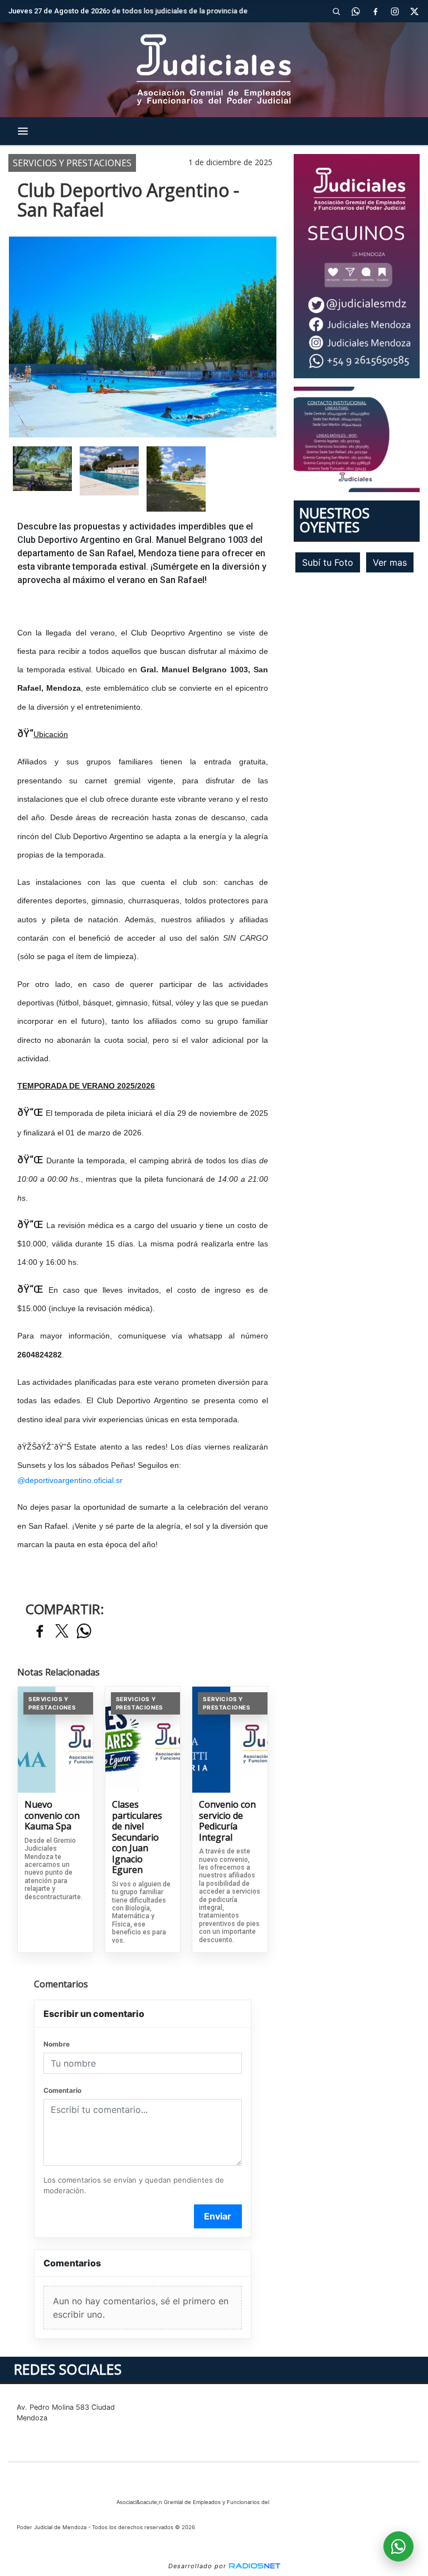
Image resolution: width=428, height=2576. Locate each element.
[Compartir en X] (62, 1632)
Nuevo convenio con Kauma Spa (52, 1816)
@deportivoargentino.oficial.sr (70, 1480)
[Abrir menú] (23, 131)
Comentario (62, 2090)
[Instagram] (395, 11)
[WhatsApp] (356, 11)
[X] (414, 11)
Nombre (57, 2044)
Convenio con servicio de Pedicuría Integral (227, 1821)
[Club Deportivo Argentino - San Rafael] (42, 469)
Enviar (218, 2216)
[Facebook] (375, 11)
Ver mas (390, 562)
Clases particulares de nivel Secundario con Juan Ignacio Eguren (137, 1838)
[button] (336, 11)
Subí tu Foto (328, 562)
